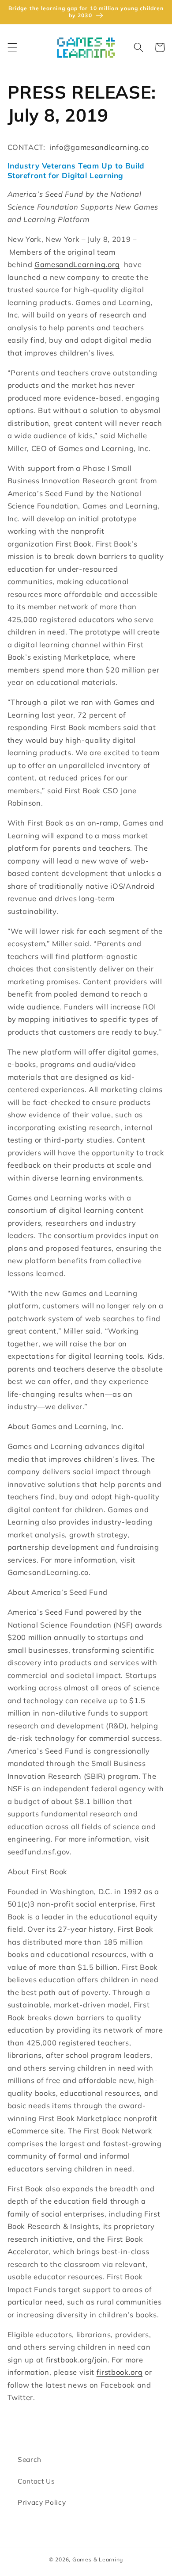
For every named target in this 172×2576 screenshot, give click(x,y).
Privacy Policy (42, 2502)
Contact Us (36, 2481)
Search (30, 2459)
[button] (12, 47)
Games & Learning (98, 2559)
